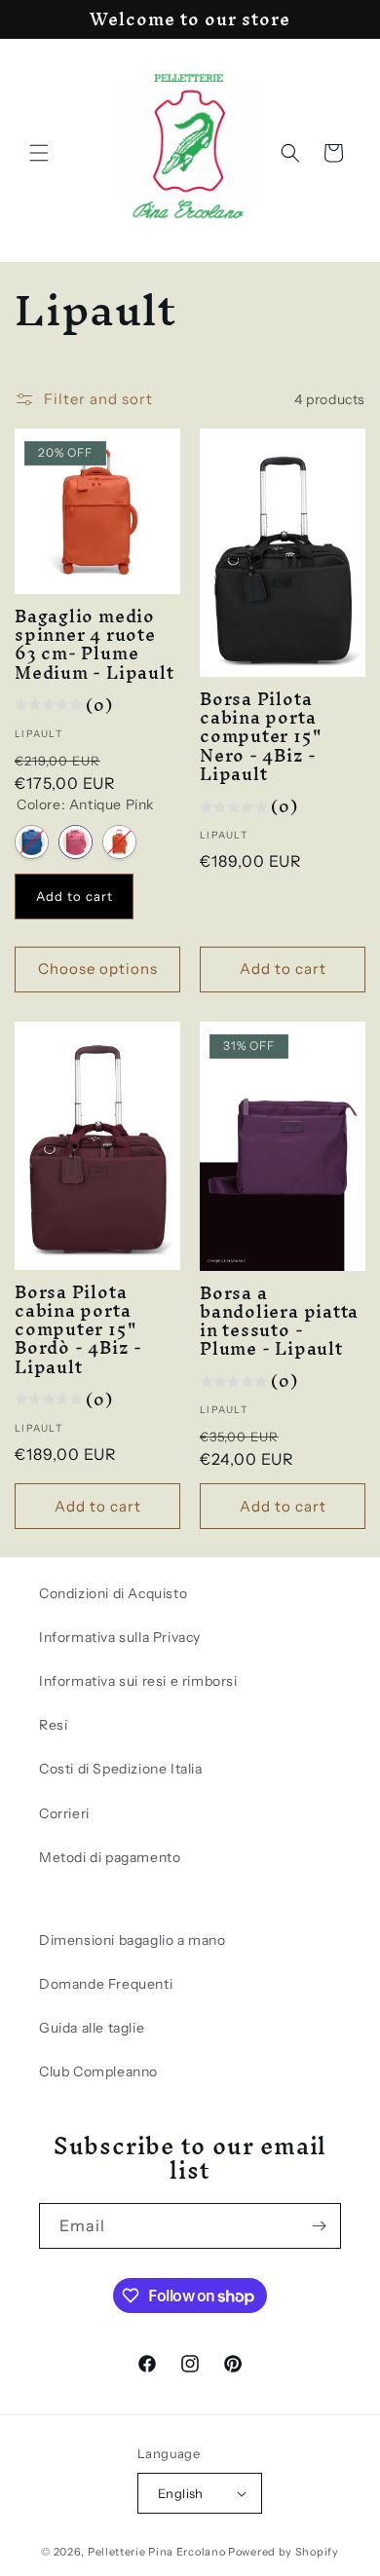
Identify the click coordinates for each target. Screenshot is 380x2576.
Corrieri (64, 1813)
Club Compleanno (98, 2072)
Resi (53, 1725)
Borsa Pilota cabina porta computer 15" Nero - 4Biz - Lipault (260, 736)
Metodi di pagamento (110, 1857)
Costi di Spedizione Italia (121, 1769)
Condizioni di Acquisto (113, 1593)
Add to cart (75, 896)
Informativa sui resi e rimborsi (138, 1681)
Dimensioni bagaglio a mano (133, 1940)
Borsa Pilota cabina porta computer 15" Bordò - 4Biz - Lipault (78, 1329)
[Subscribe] (319, 2226)
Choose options (98, 969)
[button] (39, 153)
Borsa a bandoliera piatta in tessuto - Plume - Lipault (279, 1321)
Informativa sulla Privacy (120, 1637)
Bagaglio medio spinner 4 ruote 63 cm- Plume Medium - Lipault (94, 644)
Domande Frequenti (106, 1984)
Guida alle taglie (92, 2028)
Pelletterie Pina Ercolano (157, 2552)
